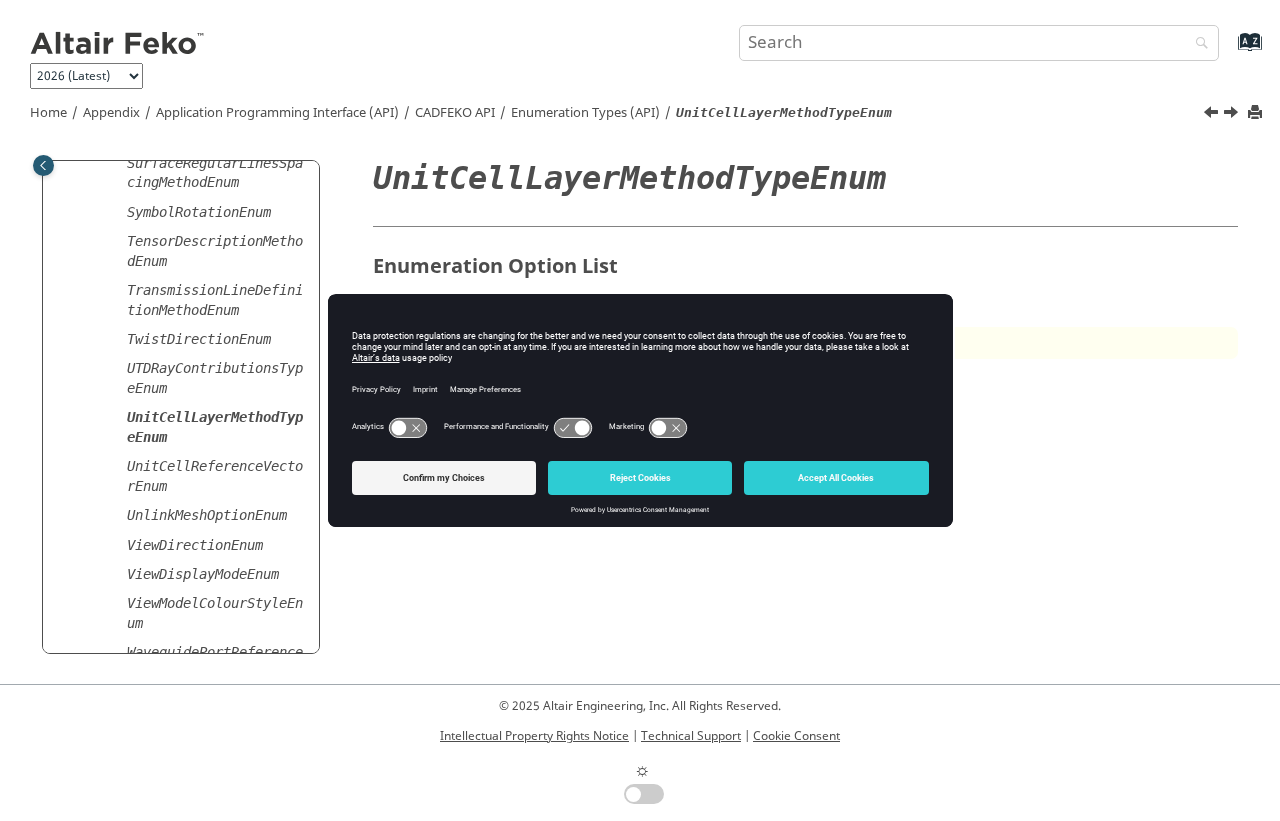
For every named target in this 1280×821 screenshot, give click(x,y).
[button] (119, 164)
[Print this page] (1257, 113)
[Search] (1197, 44)
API (455, 113)
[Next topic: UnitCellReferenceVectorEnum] (1233, 115)
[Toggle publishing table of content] (43, 165)
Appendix (111, 113)
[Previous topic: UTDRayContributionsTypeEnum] (1213, 115)
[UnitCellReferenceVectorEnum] (1233, 115)
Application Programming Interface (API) (277, 113)
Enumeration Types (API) (585, 113)
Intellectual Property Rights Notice (534, 736)
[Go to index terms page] (1228, 51)
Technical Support (691, 736)
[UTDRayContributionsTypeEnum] (1213, 115)
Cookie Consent (796, 736)
